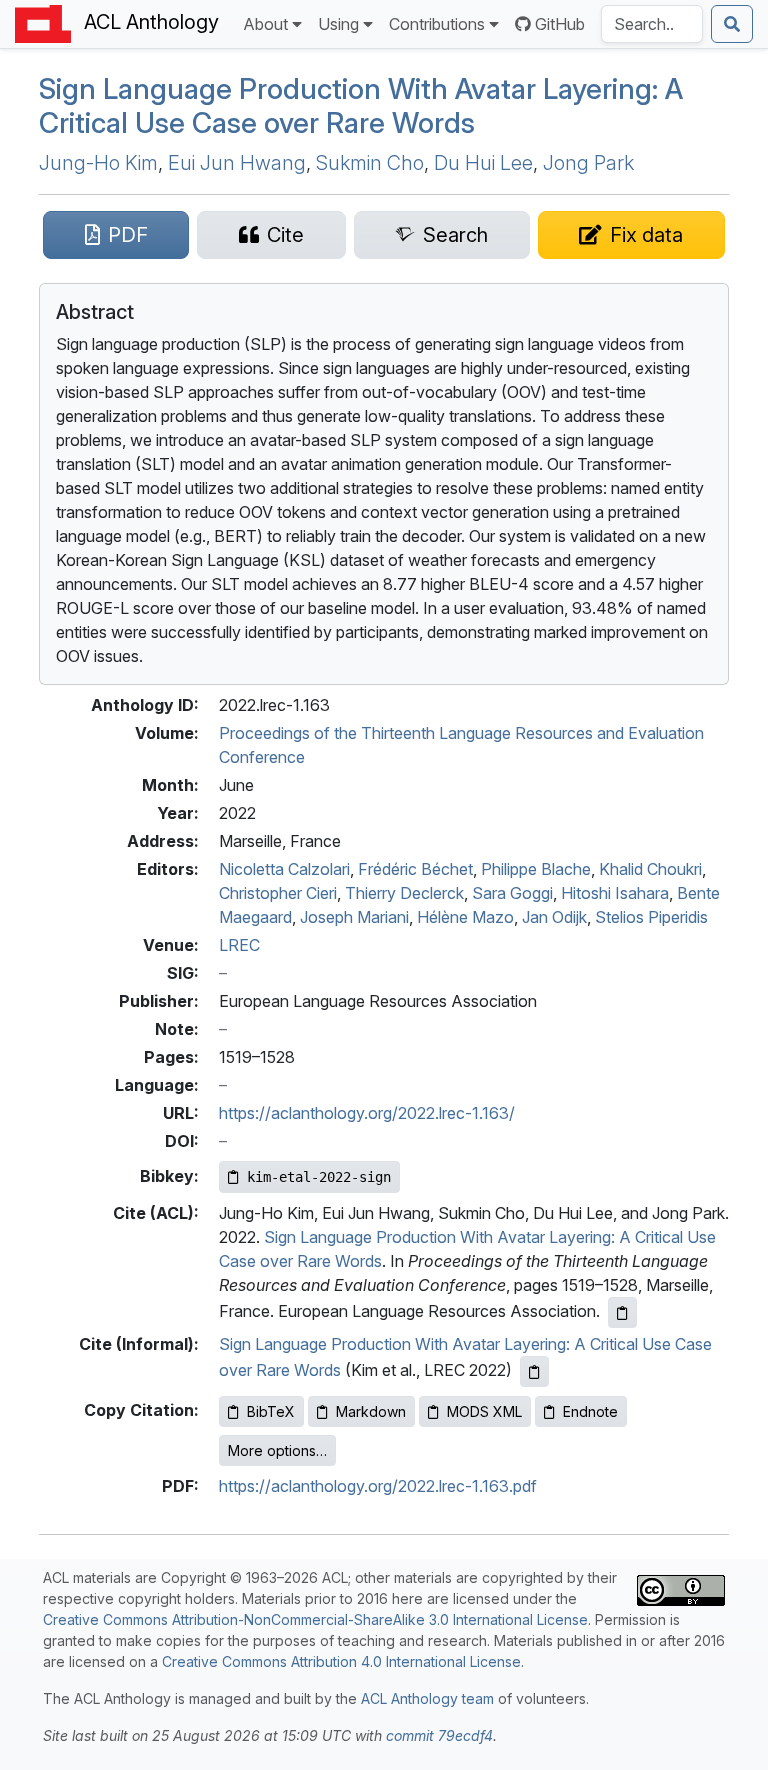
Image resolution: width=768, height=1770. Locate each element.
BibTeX (271, 1411)
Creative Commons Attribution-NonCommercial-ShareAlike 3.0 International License (315, 1619)
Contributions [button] (437, 24)
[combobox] (652, 24)
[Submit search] (732, 24)
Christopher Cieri (278, 893)
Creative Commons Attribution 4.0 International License (341, 1661)
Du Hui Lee (483, 163)
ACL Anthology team (427, 1698)
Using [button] (338, 24)
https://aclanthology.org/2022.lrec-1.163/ (367, 1113)
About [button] (265, 24)
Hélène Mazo (465, 917)
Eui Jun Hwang (237, 163)
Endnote (590, 1411)
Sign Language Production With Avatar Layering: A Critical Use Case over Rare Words (361, 106)
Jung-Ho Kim (98, 163)
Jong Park (588, 163)
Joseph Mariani (354, 917)
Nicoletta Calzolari (284, 869)
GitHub (560, 24)
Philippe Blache (536, 869)
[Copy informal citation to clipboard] (534, 1371)
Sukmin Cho (370, 163)
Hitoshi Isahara (615, 893)
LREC (239, 945)
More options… (277, 1450)
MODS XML (484, 1411)
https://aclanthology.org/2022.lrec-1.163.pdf (378, 1486)
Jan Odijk (554, 917)
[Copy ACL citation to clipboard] (622, 1312)
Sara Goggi (512, 893)
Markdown (371, 1411)
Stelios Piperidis (651, 917)
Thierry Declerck (404, 893)
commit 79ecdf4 (439, 1735)
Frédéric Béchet (415, 869)
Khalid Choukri (650, 869)
